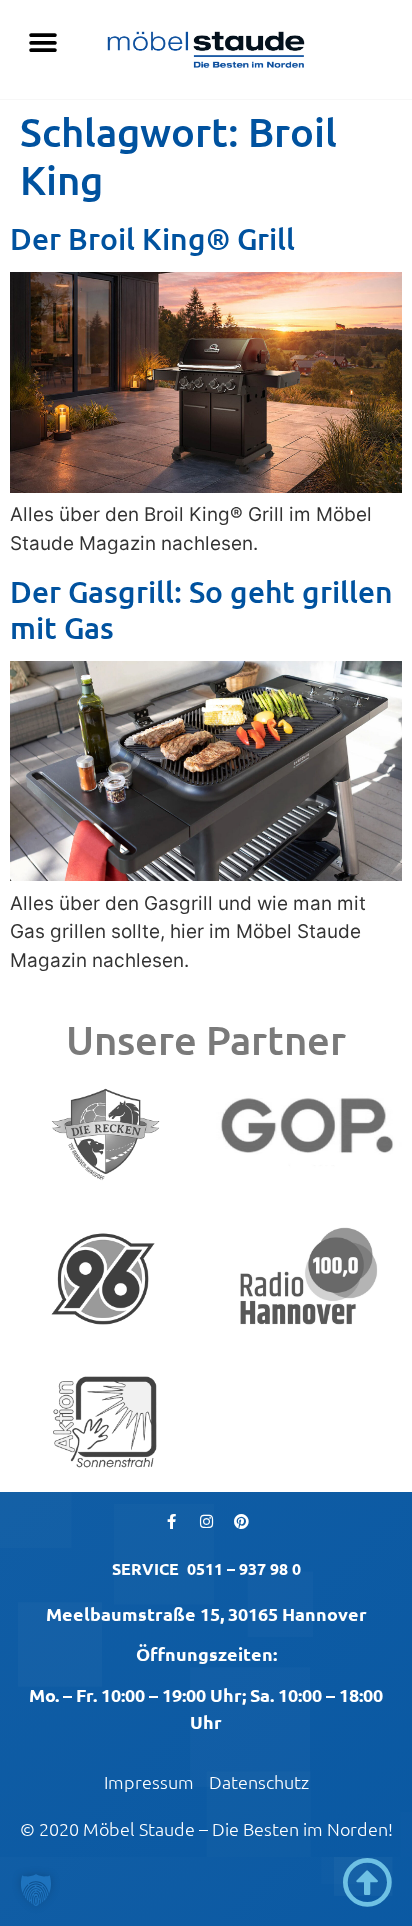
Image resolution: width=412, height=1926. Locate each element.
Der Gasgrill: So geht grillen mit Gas (201, 609)
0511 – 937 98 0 (244, 1568)
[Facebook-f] (171, 1522)
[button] (42, 42)
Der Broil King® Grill (152, 238)
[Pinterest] (241, 1522)
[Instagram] (206, 1522)
